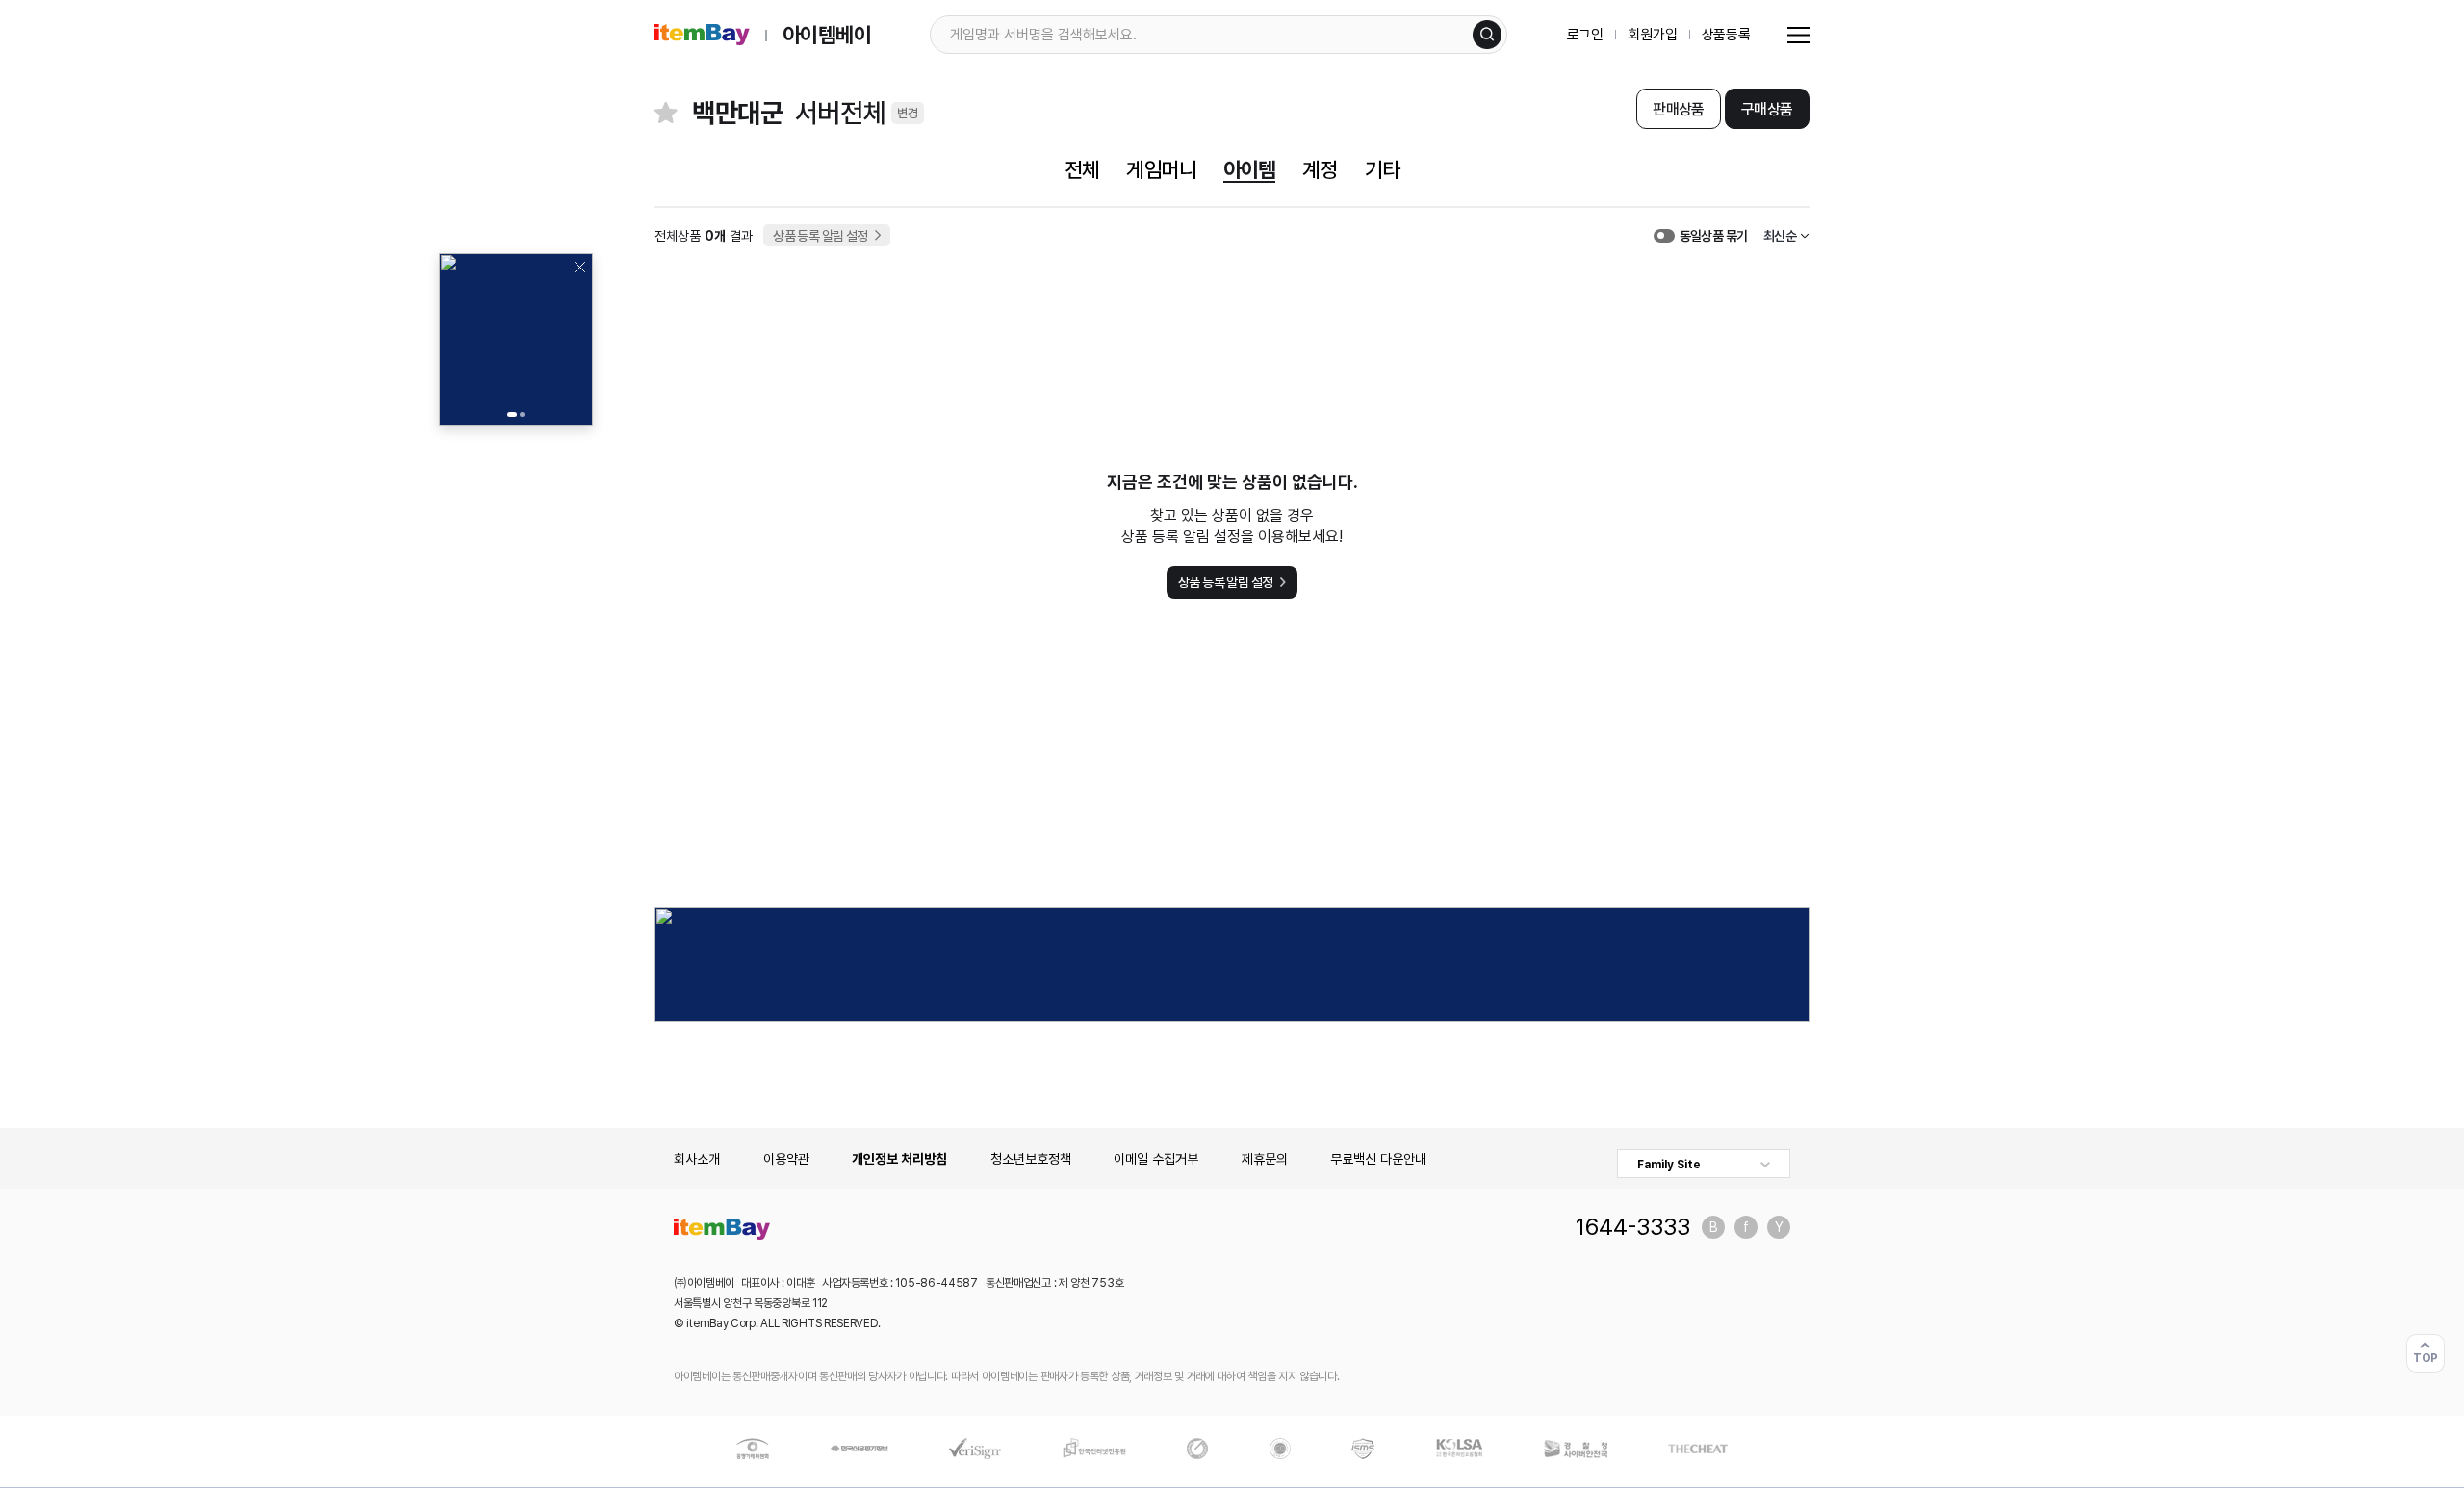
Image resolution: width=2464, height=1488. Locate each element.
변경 (908, 113)
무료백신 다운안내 (1378, 1159)
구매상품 (1767, 109)
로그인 (1586, 35)
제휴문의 (1265, 1159)
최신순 (1780, 236)
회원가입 (1652, 35)
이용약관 (786, 1159)
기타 (1382, 169)
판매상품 (1678, 109)
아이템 (1249, 169)
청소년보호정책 (1031, 1159)
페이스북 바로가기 (1746, 1227)
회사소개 (697, 1159)
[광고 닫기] (579, 267)
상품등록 (1726, 35)
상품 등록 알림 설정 (821, 236)
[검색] (1487, 35)
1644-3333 (1633, 1227)
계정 (1320, 169)
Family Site (1669, 1165)
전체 (1082, 169)
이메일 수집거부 (1156, 1159)
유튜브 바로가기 (1779, 1227)
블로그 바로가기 (1713, 1227)
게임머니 (1161, 169)
